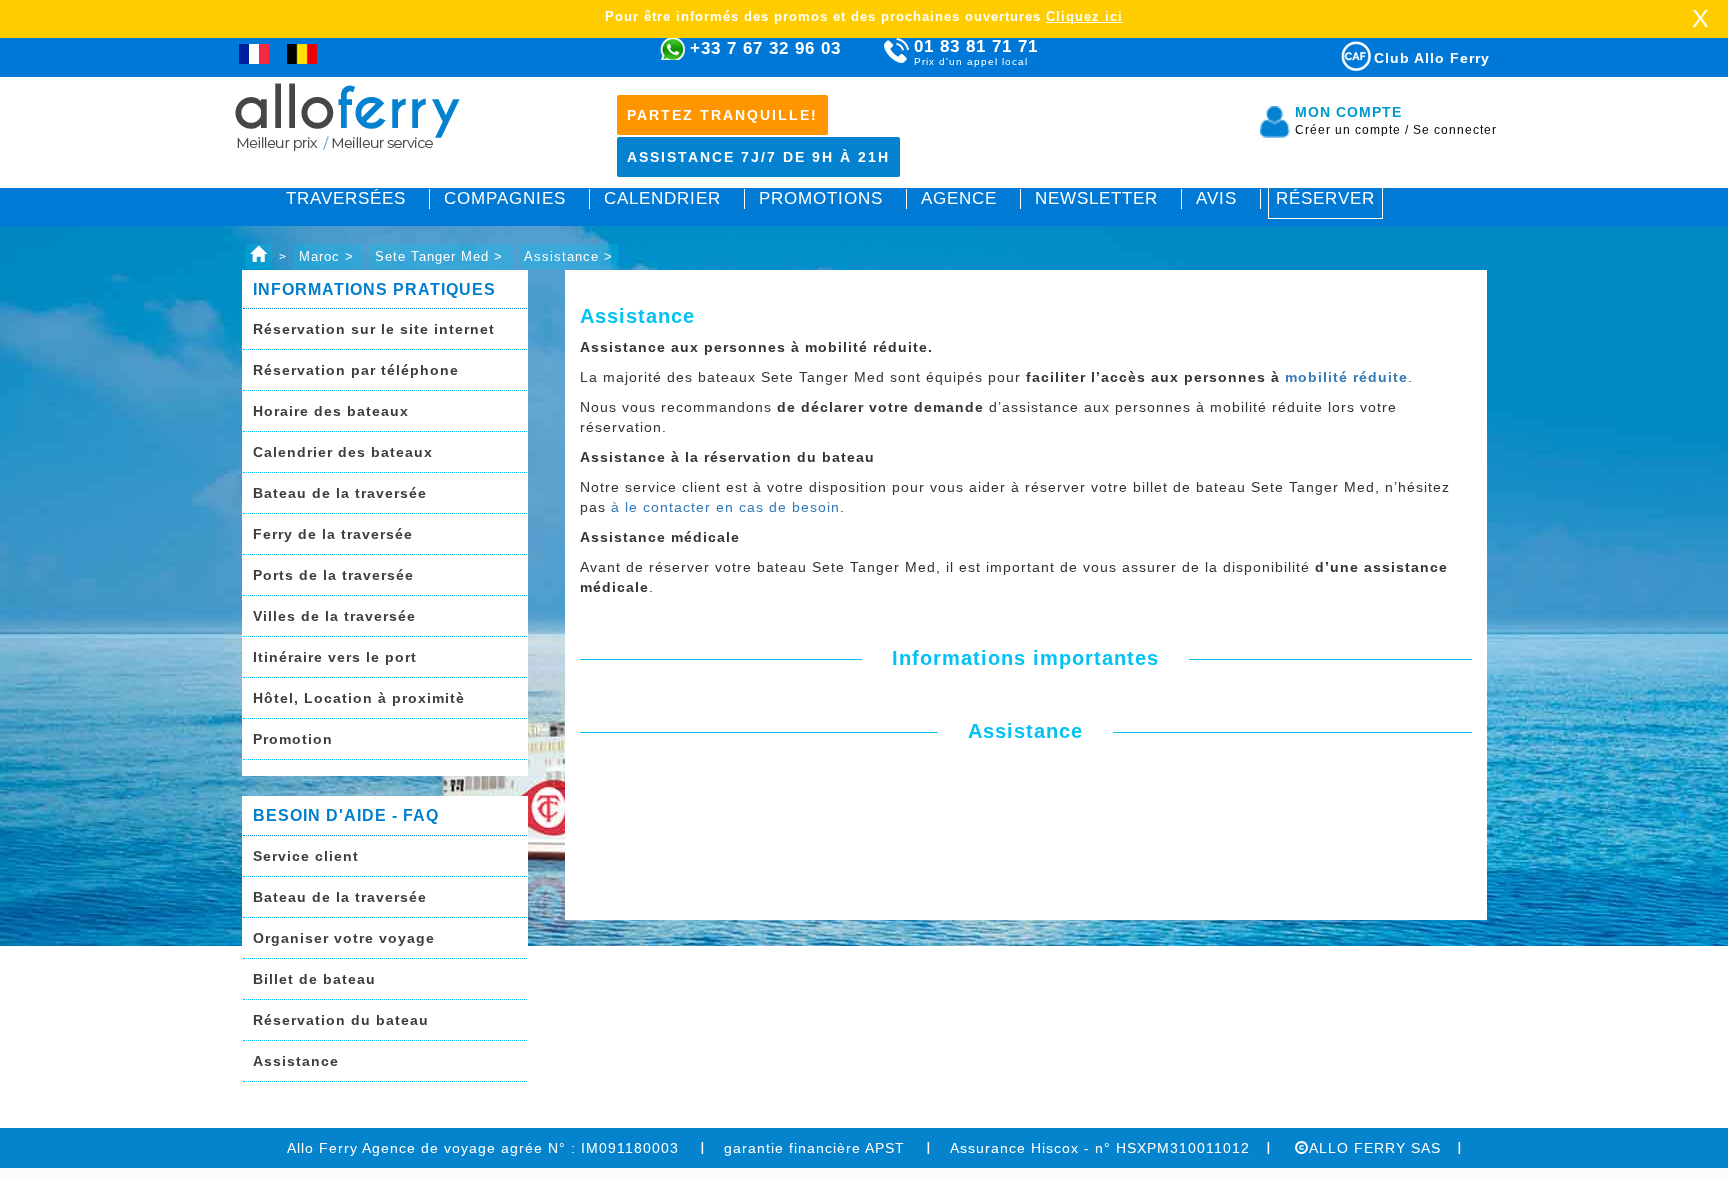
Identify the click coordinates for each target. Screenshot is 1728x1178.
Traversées (346, 198)
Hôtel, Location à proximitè (359, 698)
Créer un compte (1352, 130)
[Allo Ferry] (258, 256)
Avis (1216, 198)
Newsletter (1096, 198)
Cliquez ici (1084, 16)
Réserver (1325, 198)
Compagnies (505, 198)
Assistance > (568, 256)
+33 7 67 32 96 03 (765, 48)
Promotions (821, 198)
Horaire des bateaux (331, 411)
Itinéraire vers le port (335, 657)
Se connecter (1455, 130)
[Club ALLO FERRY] (1338, 52)
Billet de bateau (314, 979)
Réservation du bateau (341, 1020)
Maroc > (329, 256)
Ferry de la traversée (333, 534)
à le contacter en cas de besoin (725, 507)
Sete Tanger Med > (441, 256)
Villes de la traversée (334, 616)
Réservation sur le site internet (374, 329)
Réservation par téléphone (356, 370)
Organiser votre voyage (344, 938)
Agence (959, 198)
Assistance (296, 1061)
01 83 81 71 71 (976, 52)
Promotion (293, 739)
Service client (306, 856)
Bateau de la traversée (340, 493)
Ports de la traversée (333, 575)
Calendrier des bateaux (343, 452)
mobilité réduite (1346, 377)
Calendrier (662, 198)
